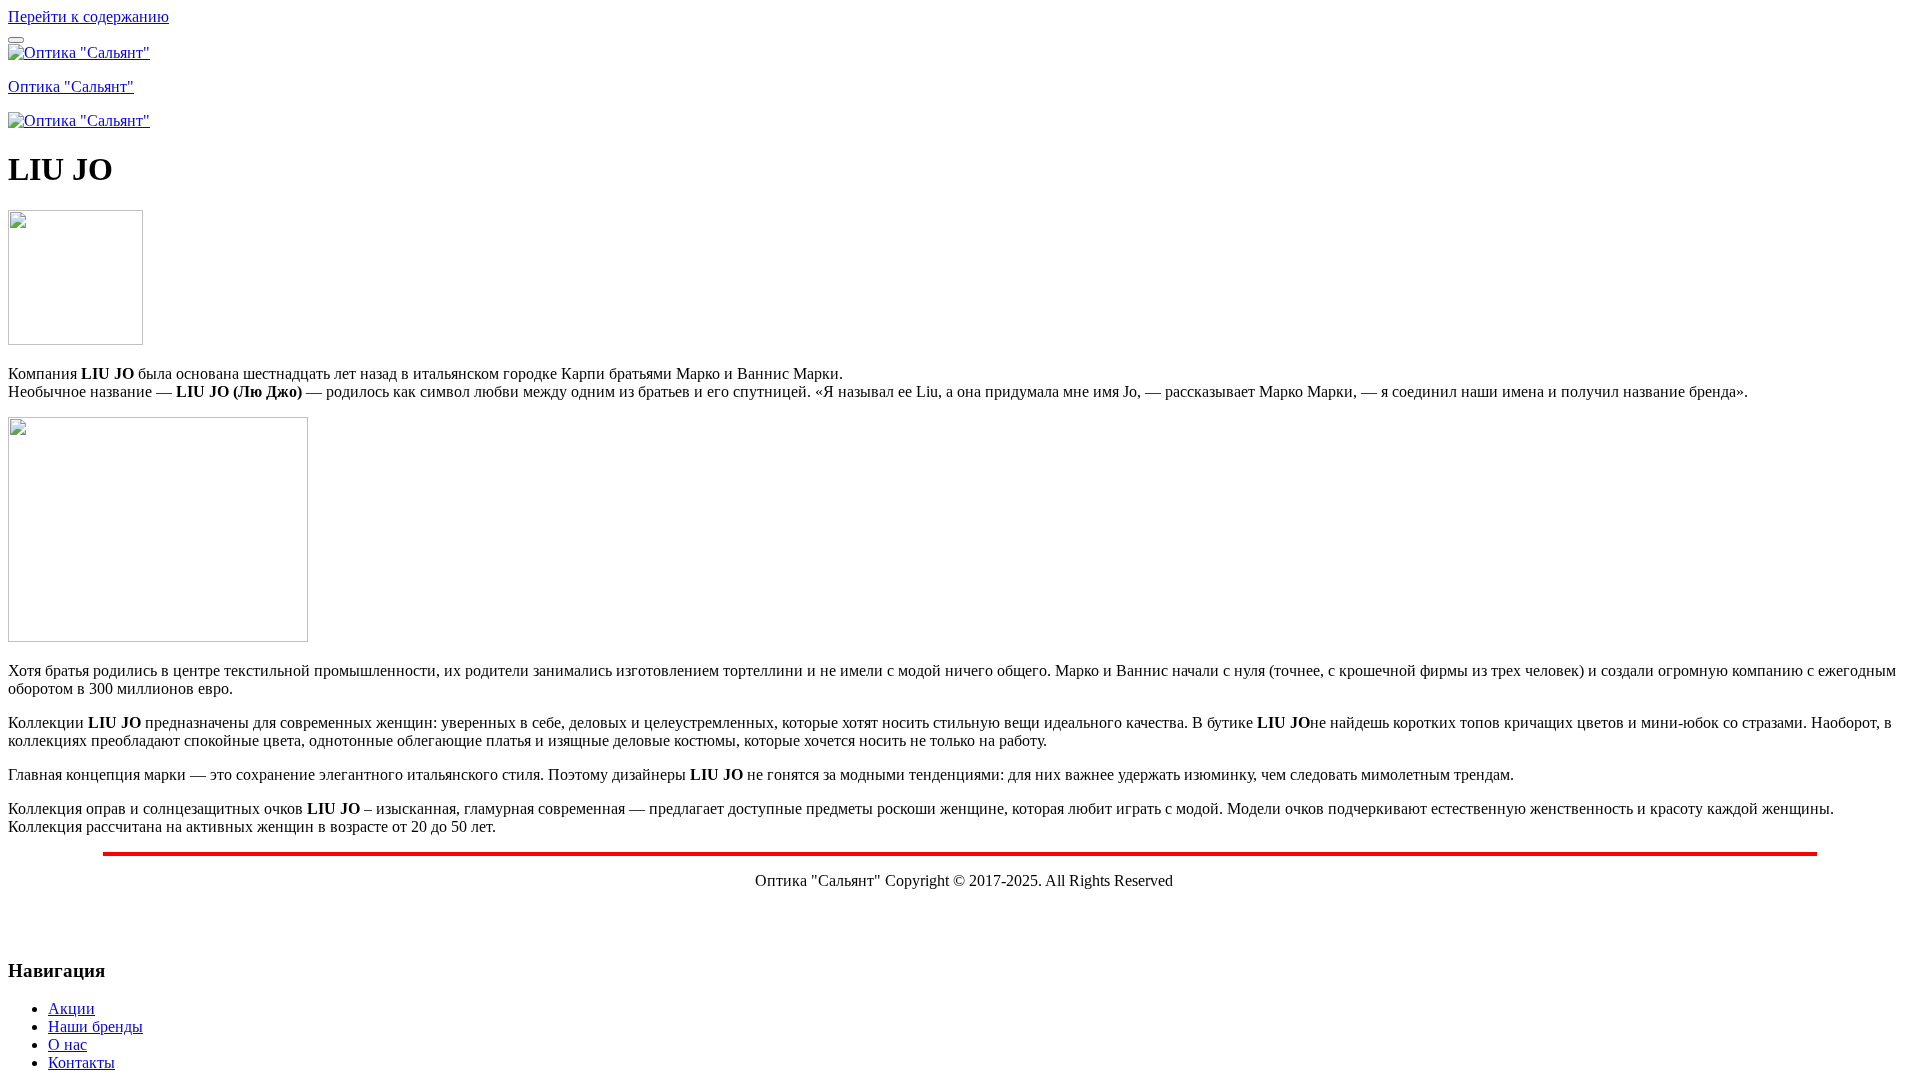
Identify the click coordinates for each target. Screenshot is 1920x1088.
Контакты (81, 1062)
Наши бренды (95, 1026)
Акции (71, 1008)
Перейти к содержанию (88, 16)
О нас (67, 1044)
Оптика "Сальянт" (71, 86)
